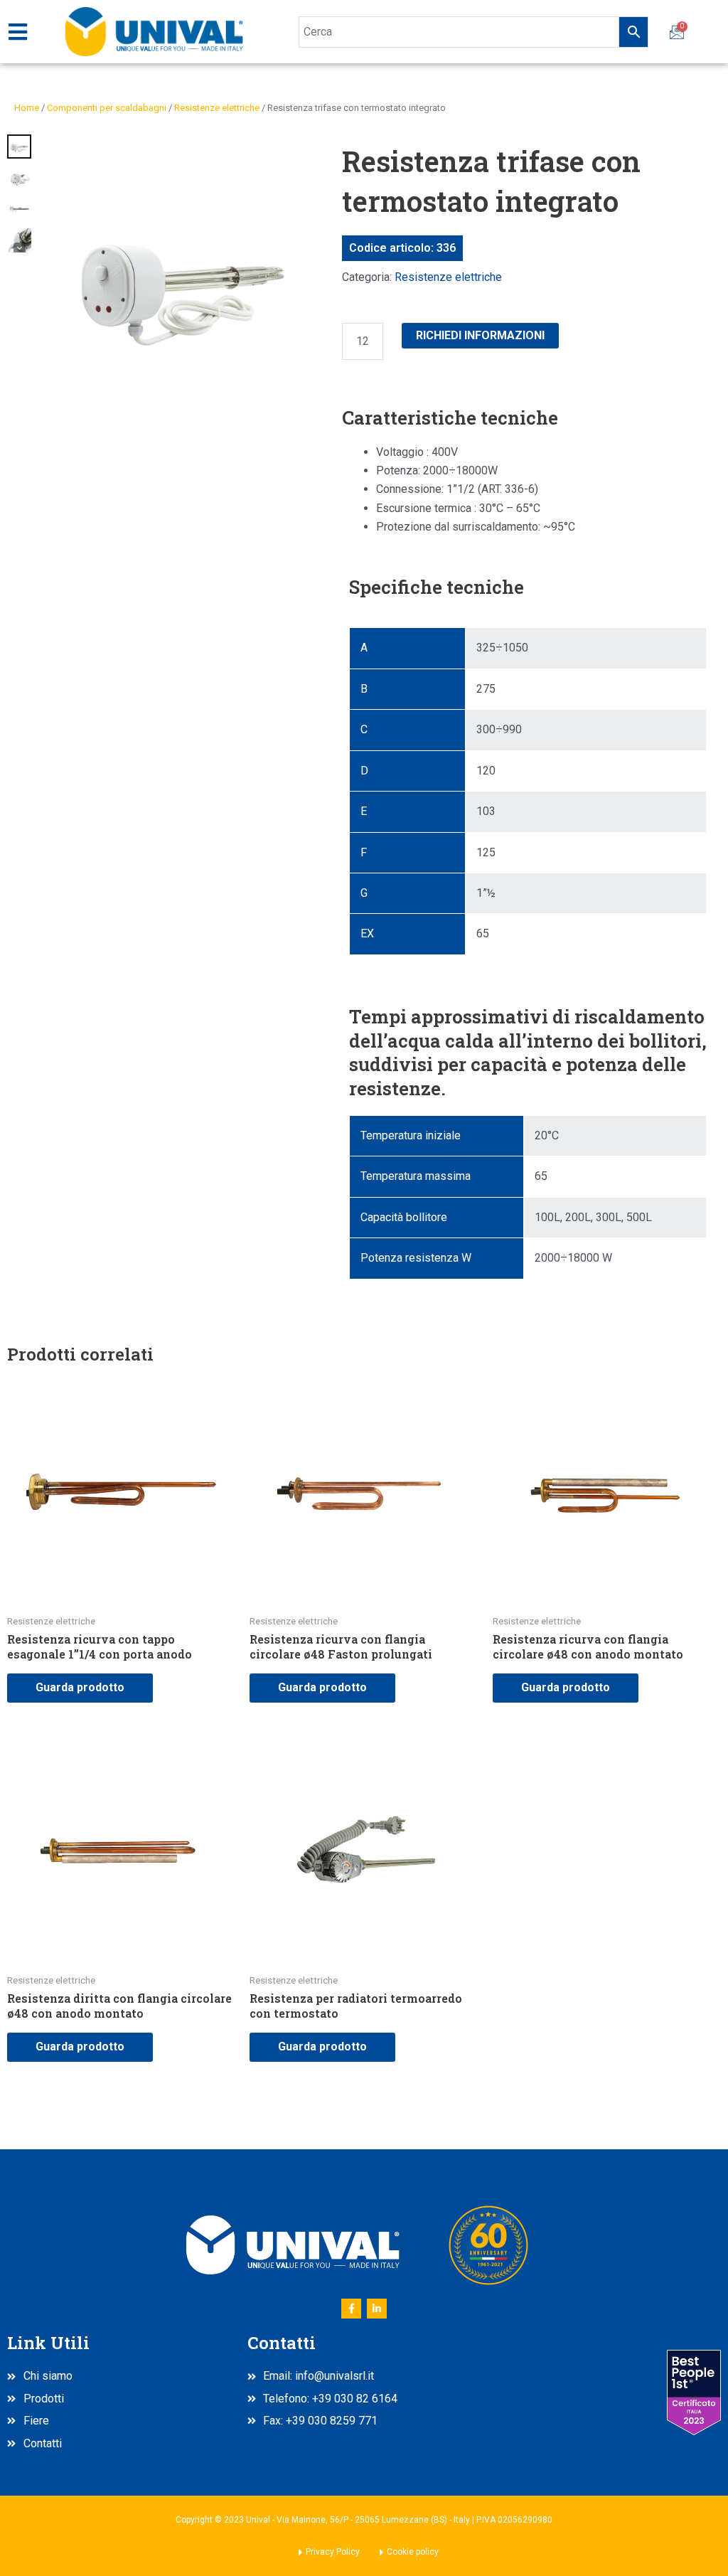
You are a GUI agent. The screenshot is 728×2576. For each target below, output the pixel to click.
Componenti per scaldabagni (107, 108)
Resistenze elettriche (217, 108)
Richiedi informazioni (480, 335)
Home (27, 108)
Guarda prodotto (80, 1687)
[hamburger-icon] (17, 32)
